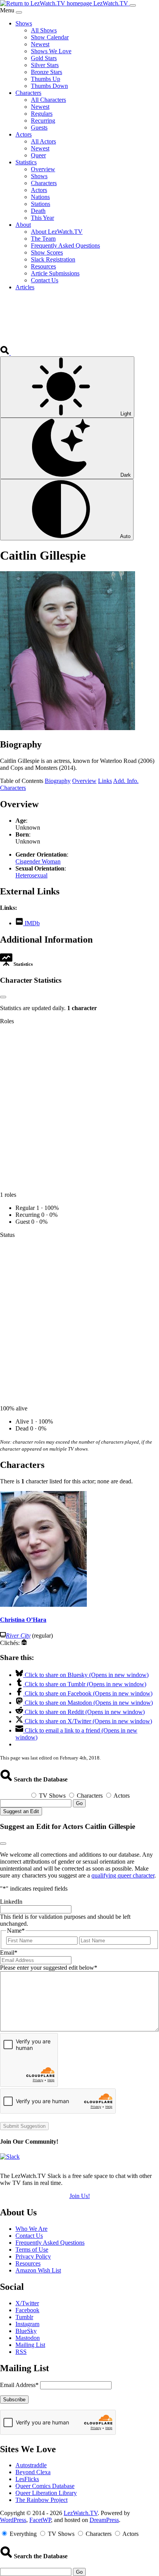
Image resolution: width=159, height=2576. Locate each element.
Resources (28, 2263)
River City (18, 1636)
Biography (58, 781)
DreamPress (104, 2520)
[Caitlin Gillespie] (68, 728)
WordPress (13, 2520)
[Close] (19, 12)
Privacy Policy (33, 2256)
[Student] (24, 1643)
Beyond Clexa (33, 2472)
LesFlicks (27, 2479)
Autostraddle (31, 2465)
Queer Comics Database (45, 2486)
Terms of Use (32, 2250)
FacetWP (40, 2520)
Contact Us (29, 2236)
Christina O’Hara (23, 1620)
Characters (13, 788)
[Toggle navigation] (133, 5)
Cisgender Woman (38, 861)
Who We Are (31, 2229)
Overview (84, 781)
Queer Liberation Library (46, 2493)
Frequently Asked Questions (50, 2243)
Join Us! (80, 2196)
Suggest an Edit (21, 1811)
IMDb (31, 923)
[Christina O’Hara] (43, 1605)
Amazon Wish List (38, 2270)
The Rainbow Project (41, 2500)
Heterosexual (31, 875)
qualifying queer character (123, 1875)
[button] (5, 353)
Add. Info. (126, 781)
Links (105, 781)
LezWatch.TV (81, 2513)
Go (79, 1803)
